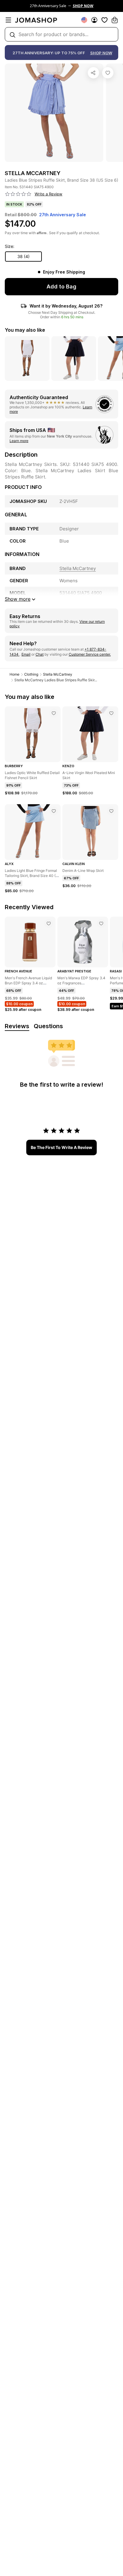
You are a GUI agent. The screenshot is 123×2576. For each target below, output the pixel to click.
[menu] (8, 20)
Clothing (31, 674)
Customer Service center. (90, 654)
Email (26, 654)
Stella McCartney (58, 674)
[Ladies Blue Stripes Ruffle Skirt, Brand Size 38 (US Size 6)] (108, 73)
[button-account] (94, 20)
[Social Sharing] (93, 73)
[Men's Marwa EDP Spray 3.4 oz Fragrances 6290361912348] (101, 923)
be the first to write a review (61, 1147)
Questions (48, 1026)
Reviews (17, 1026)
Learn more (19, 441)
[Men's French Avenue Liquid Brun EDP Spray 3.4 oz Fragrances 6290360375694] (49, 923)
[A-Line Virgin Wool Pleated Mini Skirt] (111, 713)
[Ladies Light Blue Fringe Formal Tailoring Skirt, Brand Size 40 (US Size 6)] (54, 811)
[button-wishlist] (104, 20)
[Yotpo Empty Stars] (18, 194)
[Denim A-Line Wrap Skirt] (111, 811)
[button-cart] (115, 20)
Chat (40, 654)
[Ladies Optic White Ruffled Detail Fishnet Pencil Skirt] (54, 713)
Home (14, 674)
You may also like (25, 330)
